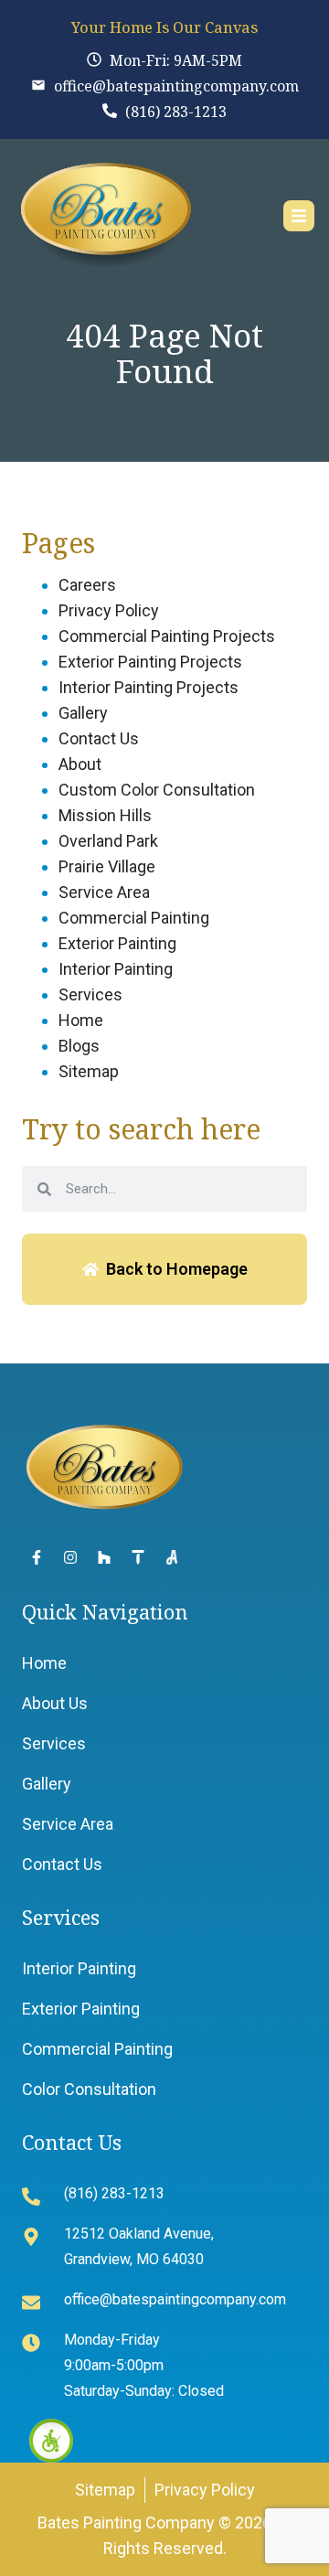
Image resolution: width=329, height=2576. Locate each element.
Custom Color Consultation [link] (157, 790)
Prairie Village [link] (107, 866)
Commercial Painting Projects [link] (167, 636)
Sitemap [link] (89, 1071)
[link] (51, 2441)
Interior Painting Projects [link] (149, 687)
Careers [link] (87, 585)
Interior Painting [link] (116, 969)
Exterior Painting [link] (117, 943)
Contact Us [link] (99, 738)
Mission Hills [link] (105, 815)
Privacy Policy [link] (109, 610)
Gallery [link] (83, 713)
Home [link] (81, 1020)
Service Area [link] (104, 892)
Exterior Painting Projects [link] (150, 662)
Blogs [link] (79, 1046)
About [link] (80, 764)
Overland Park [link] (108, 841)
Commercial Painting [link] (134, 918)
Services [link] (90, 994)
